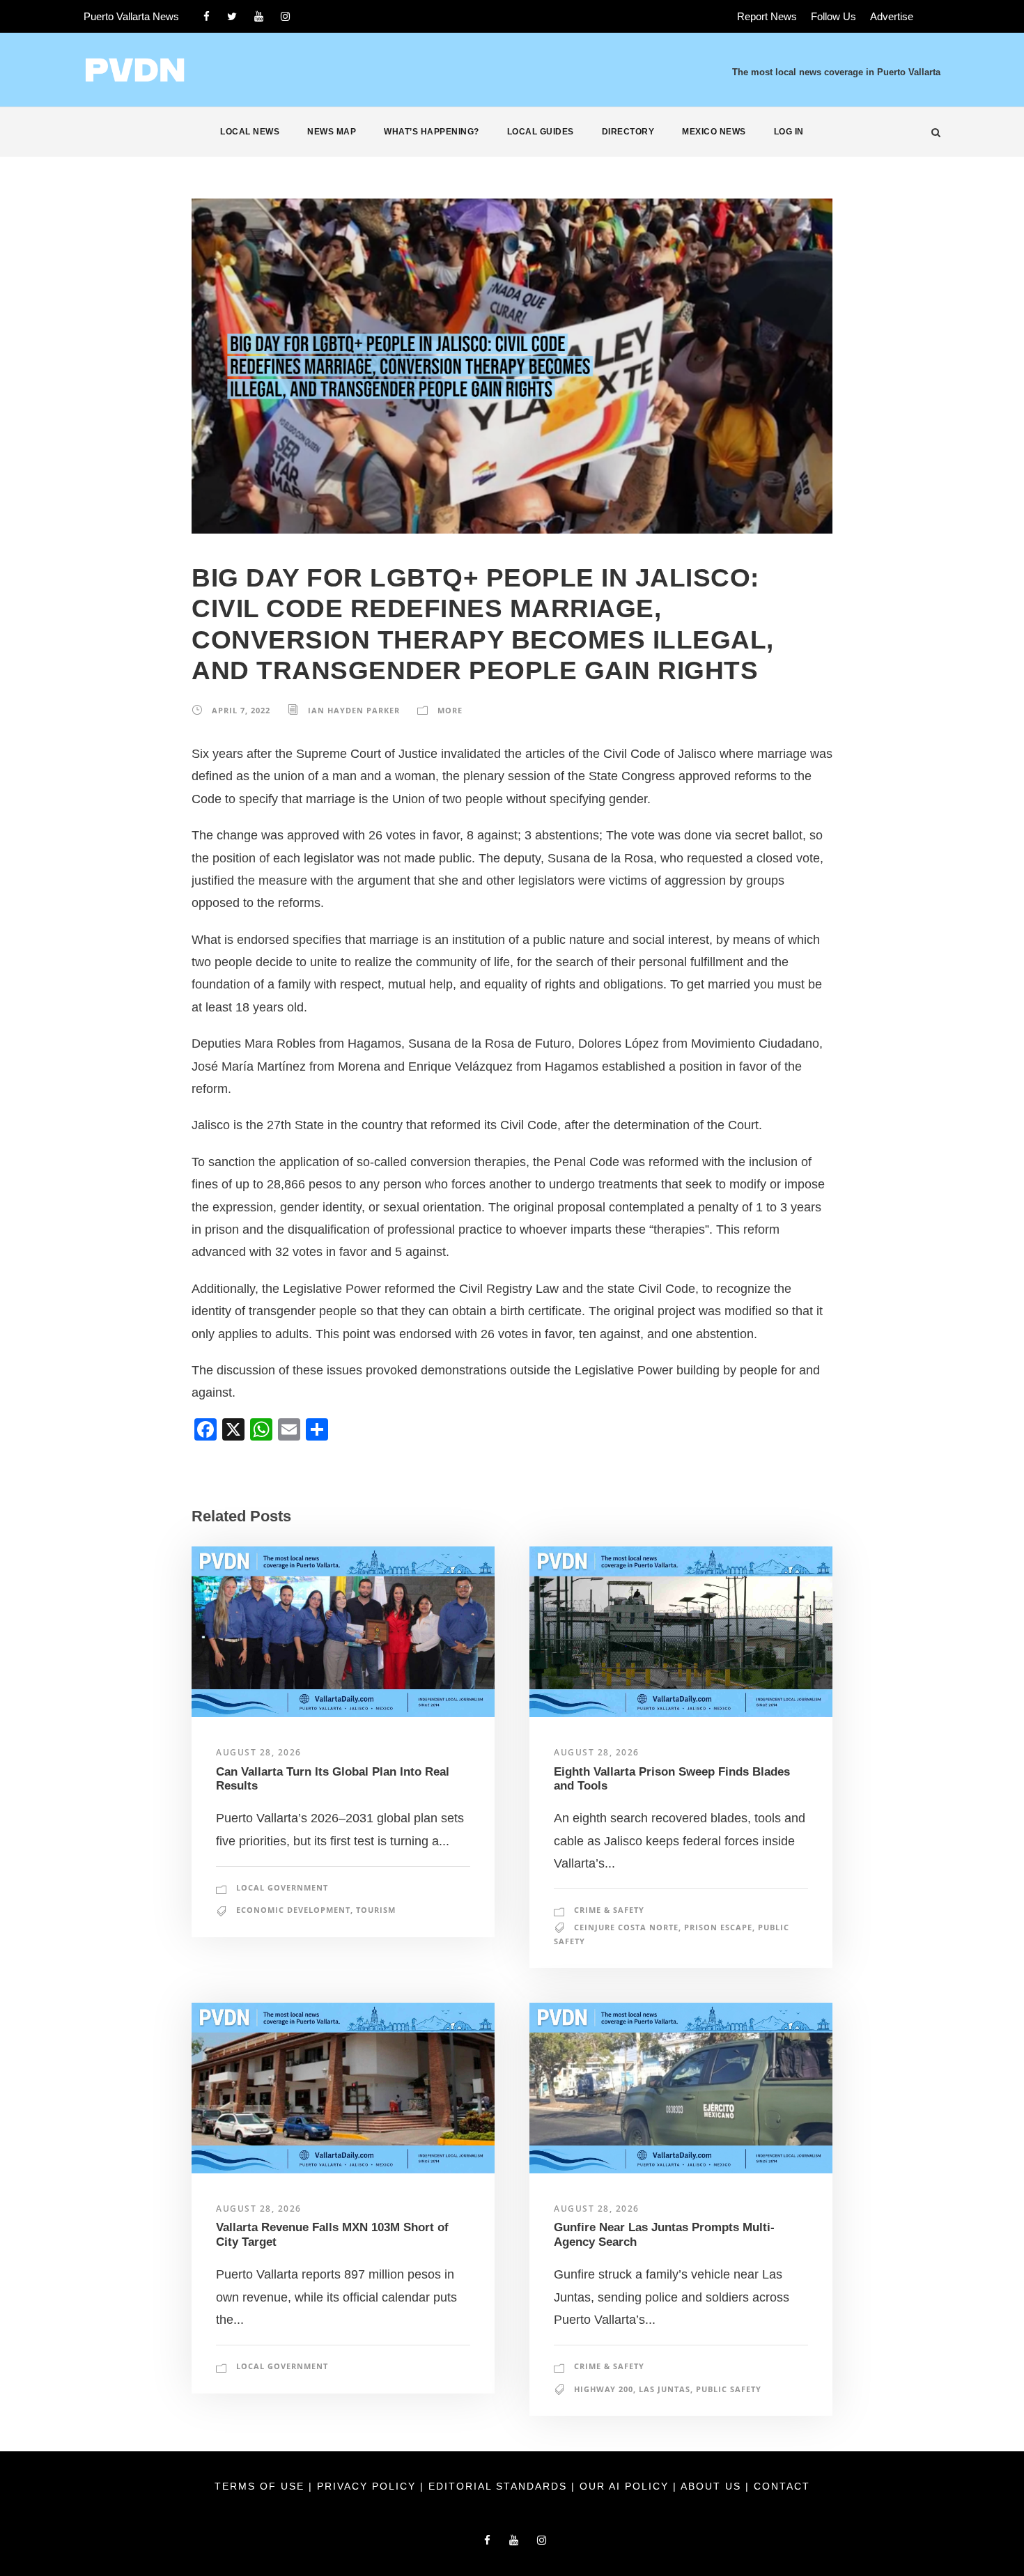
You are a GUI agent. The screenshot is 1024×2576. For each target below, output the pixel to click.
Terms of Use (262, 2486)
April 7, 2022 (241, 710)
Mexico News (714, 132)
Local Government (282, 1887)
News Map (332, 132)
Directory (628, 132)
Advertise (892, 16)
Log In (789, 132)
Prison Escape (718, 1927)
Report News (767, 16)
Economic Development (293, 1910)
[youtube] (259, 16)
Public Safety (729, 2389)
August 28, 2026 (259, 1752)
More (450, 710)
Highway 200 (604, 2389)
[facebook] (207, 16)
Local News (250, 132)
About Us (713, 2486)
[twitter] (232, 16)
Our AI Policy (624, 2486)
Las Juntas (665, 2389)
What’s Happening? (432, 132)
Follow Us (833, 16)
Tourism (376, 1910)
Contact (782, 2486)
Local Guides (541, 132)
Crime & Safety (609, 1910)
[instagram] (285, 16)
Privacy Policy (369, 2486)
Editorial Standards (500, 2486)
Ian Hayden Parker (354, 710)
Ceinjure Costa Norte (626, 1927)
